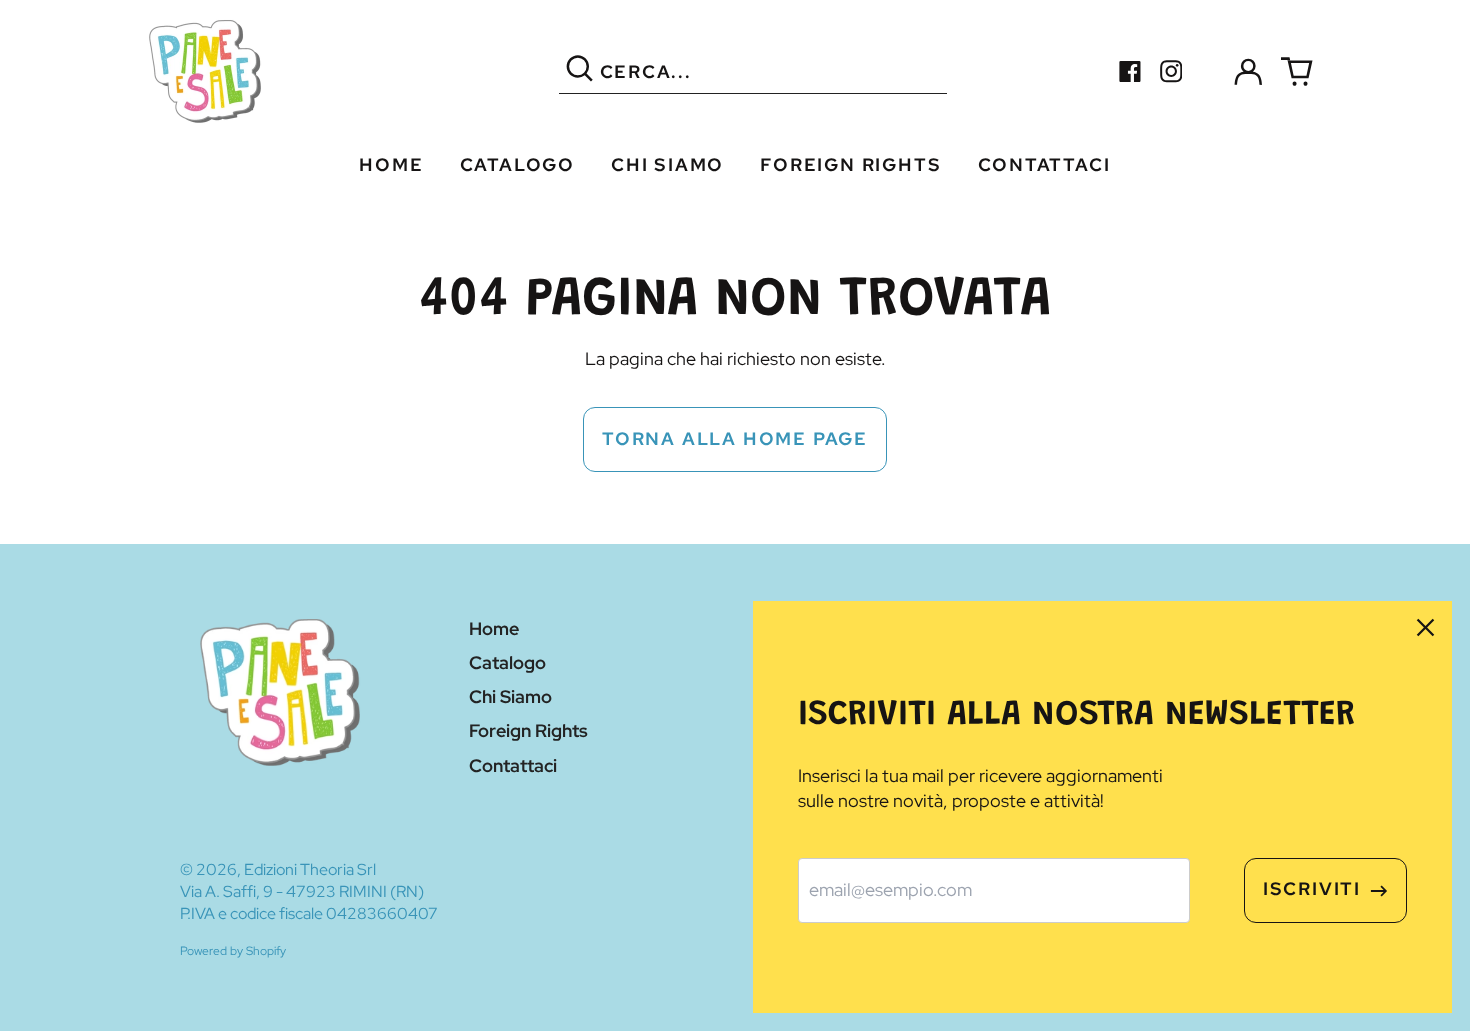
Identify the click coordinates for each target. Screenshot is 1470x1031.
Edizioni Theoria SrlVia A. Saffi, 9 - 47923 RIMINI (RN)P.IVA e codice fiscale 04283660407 (309, 891)
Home (391, 164)
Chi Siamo (667, 164)
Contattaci (1044, 164)
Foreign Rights (850, 164)
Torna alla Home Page (735, 438)
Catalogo (517, 164)
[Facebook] (1130, 71)
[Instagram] (1171, 71)
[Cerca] (579, 71)
